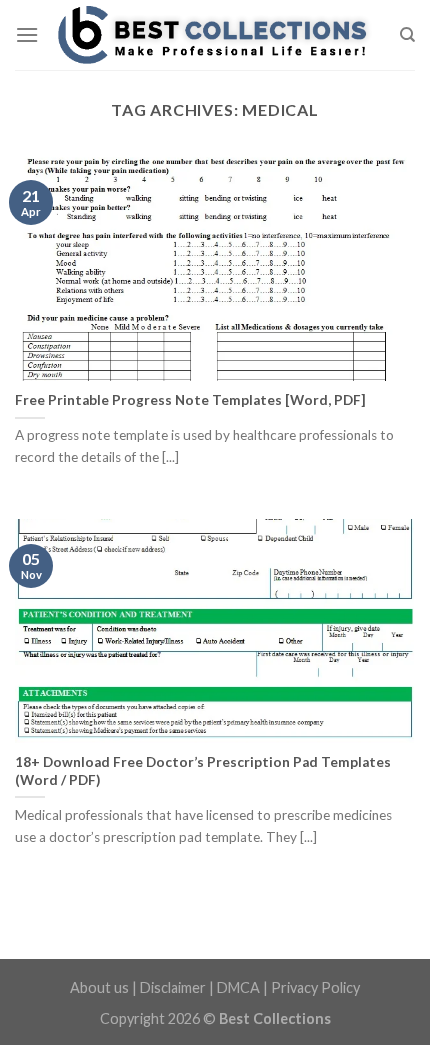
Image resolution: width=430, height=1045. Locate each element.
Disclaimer (173, 987)
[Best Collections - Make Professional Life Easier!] (215, 35)
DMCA (238, 987)
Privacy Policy (315, 987)
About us (99, 987)
